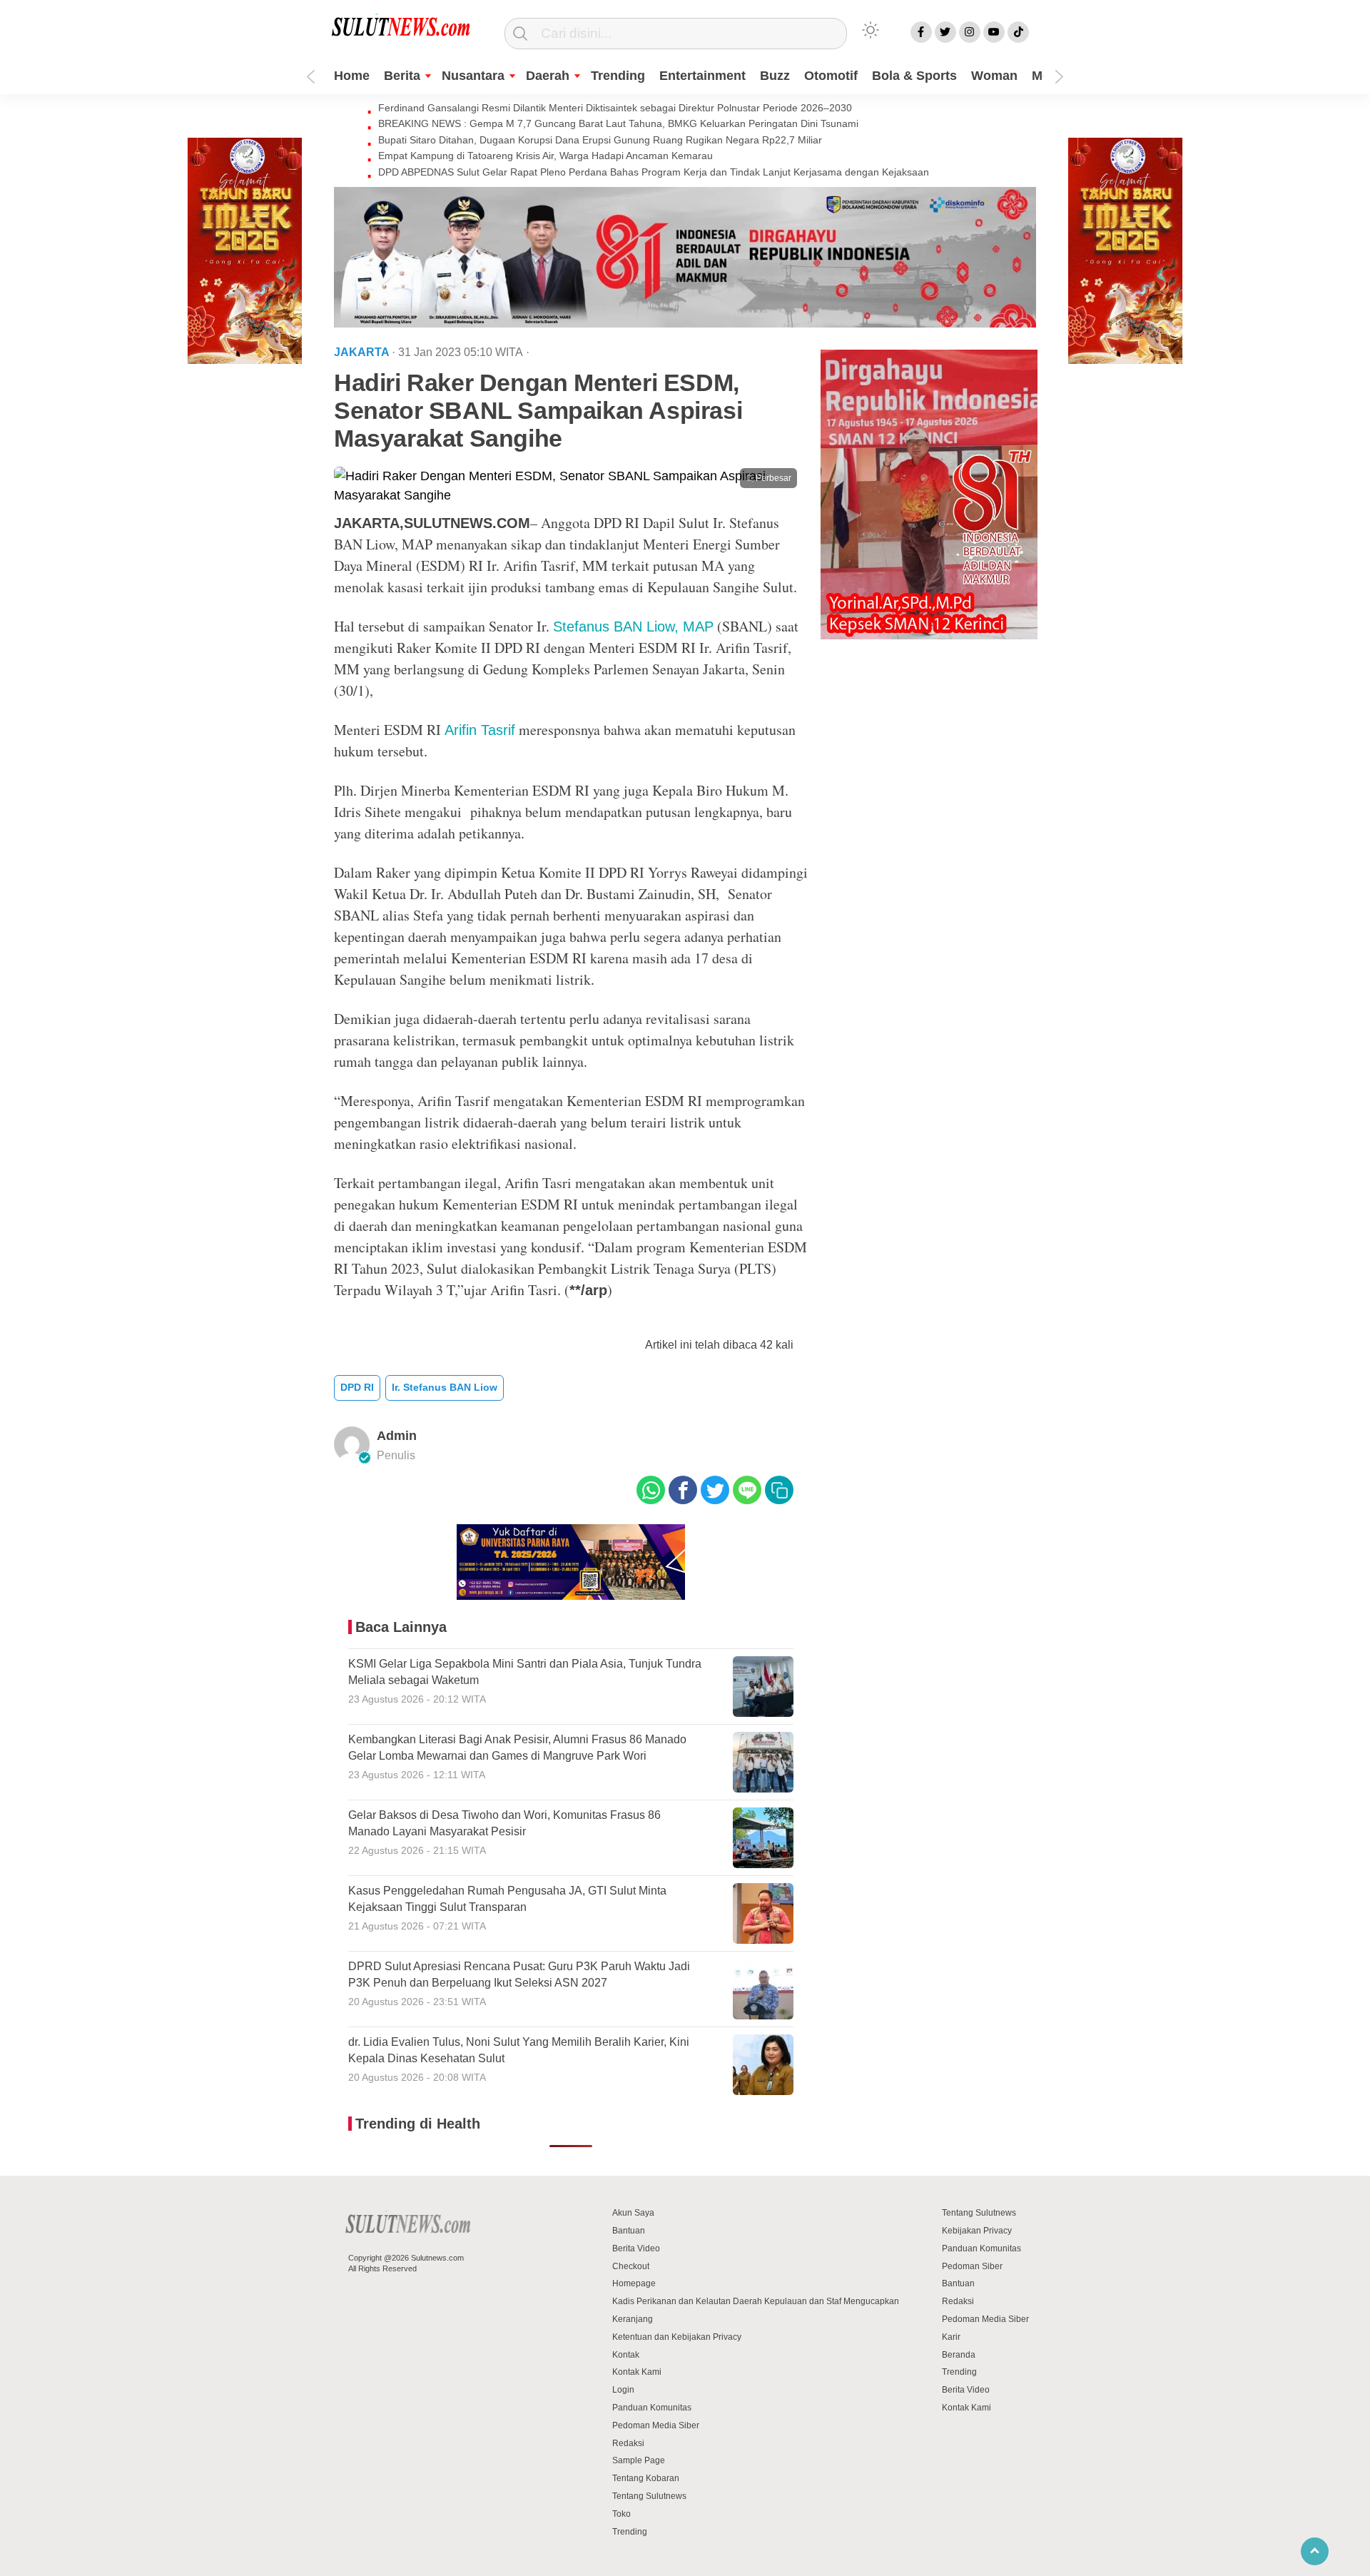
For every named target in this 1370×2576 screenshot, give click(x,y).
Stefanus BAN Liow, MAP (633, 627)
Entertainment (702, 76)
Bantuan (629, 2231)
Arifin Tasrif (480, 730)
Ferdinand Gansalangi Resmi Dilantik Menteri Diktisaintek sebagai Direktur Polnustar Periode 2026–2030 (615, 108)
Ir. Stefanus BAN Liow (445, 1387)
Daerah (548, 76)
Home (352, 76)
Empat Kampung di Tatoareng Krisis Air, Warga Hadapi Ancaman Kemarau (546, 156)
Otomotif (831, 76)
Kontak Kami (637, 2372)
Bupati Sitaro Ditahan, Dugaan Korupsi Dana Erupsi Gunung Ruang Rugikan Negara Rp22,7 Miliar (600, 140)
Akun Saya (633, 2213)
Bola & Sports (914, 76)
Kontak (626, 2355)
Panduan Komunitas (652, 2408)
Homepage (634, 2283)
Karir (951, 2337)
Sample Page (639, 2460)
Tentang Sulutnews (649, 2496)
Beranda (959, 2355)
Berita (402, 76)
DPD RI (357, 1387)
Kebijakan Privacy (977, 2231)
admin (397, 1436)
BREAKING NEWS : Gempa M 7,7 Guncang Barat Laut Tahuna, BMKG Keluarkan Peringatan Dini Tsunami (618, 123)
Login (623, 2390)
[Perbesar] (571, 495)
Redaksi (628, 2443)
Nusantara (473, 76)
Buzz (775, 76)
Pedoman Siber (972, 2266)
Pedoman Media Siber (656, 2425)
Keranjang (633, 2319)
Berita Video (636, 2248)
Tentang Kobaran (646, 2478)
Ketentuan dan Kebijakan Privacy (677, 2337)
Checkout (631, 2266)
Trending (618, 76)
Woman (994, 76)
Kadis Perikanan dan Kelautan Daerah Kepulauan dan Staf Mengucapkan (756, 2301)
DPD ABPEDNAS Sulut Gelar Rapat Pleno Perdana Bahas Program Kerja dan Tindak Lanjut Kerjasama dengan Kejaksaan (654, 172)
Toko (621, 2514)
